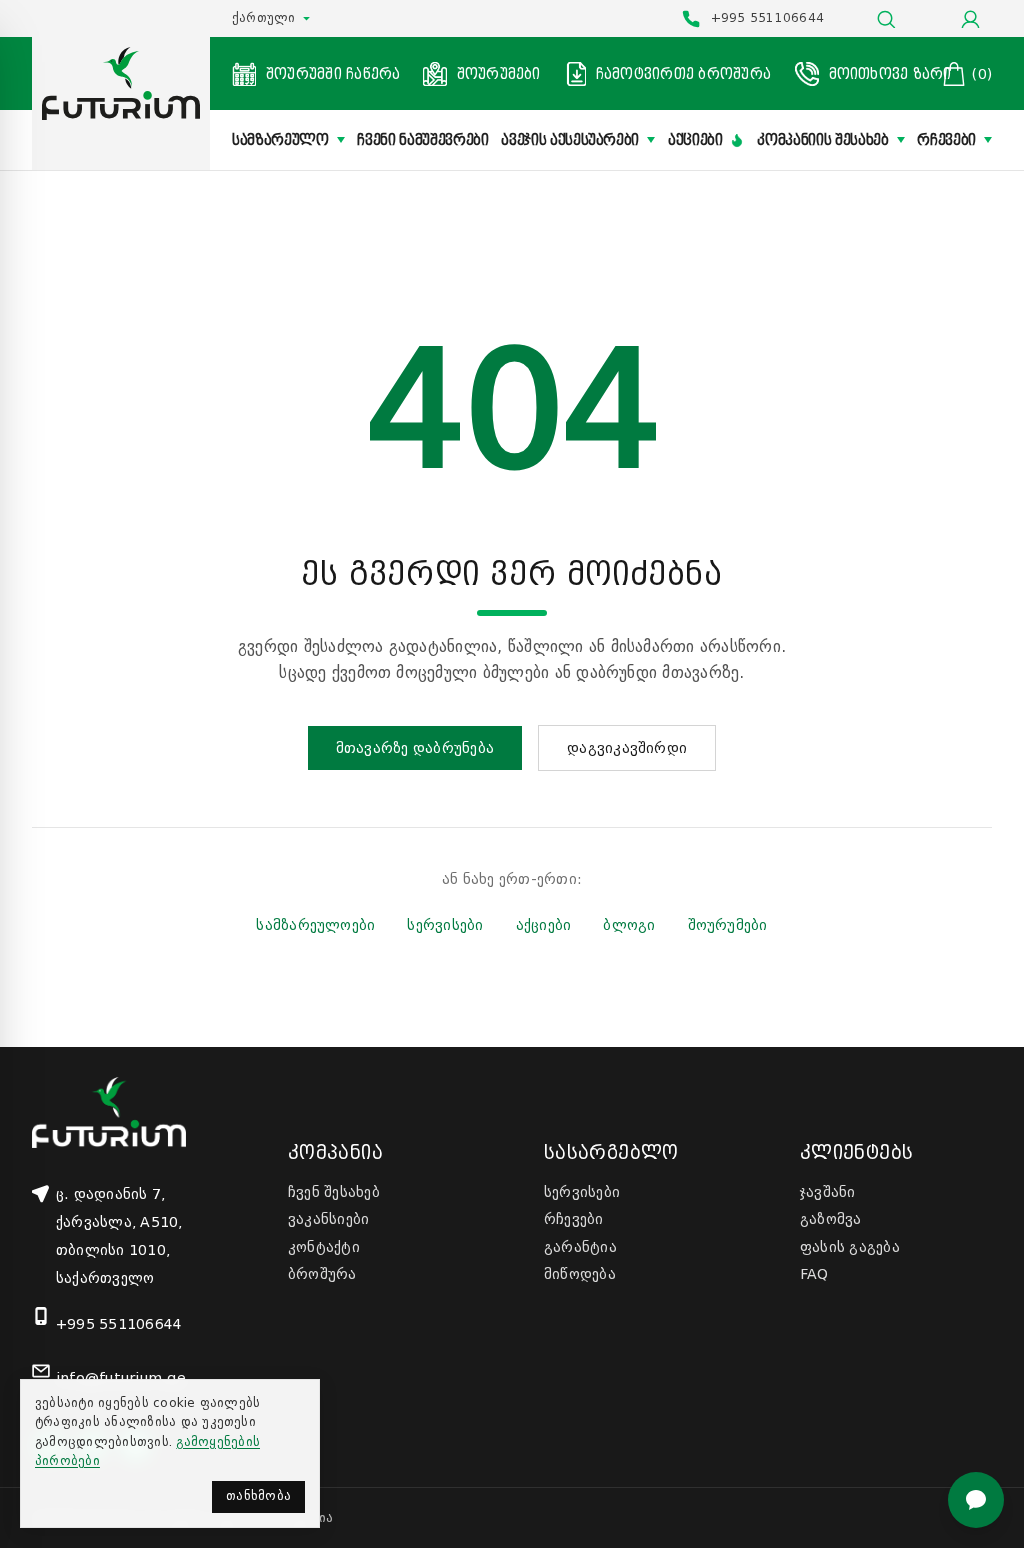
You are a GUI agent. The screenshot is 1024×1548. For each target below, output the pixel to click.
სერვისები (445, 925)
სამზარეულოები (315, 925)
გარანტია (580, 1247)
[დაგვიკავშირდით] (976, 1500)
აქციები (695, 140)
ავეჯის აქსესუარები (570, 140)
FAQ (814, 1274)
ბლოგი (629, 925)
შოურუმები (728, 925)
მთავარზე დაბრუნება (415, 748)
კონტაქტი (324, 1247)
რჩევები (946, 140)
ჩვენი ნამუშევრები (422, 140)
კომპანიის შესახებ (822, 140)
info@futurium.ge (121, 1378)
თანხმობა (258, 1496)
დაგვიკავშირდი (627, 748)
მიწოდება (580, 1274)
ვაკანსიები (328, 1219)
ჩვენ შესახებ (334, 1192)
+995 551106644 (119, 1324)
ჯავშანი (828, 1192)
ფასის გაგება (850, 1247)
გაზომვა (831, 1219)
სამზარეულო (280, 140)
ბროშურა (322, 1274)
